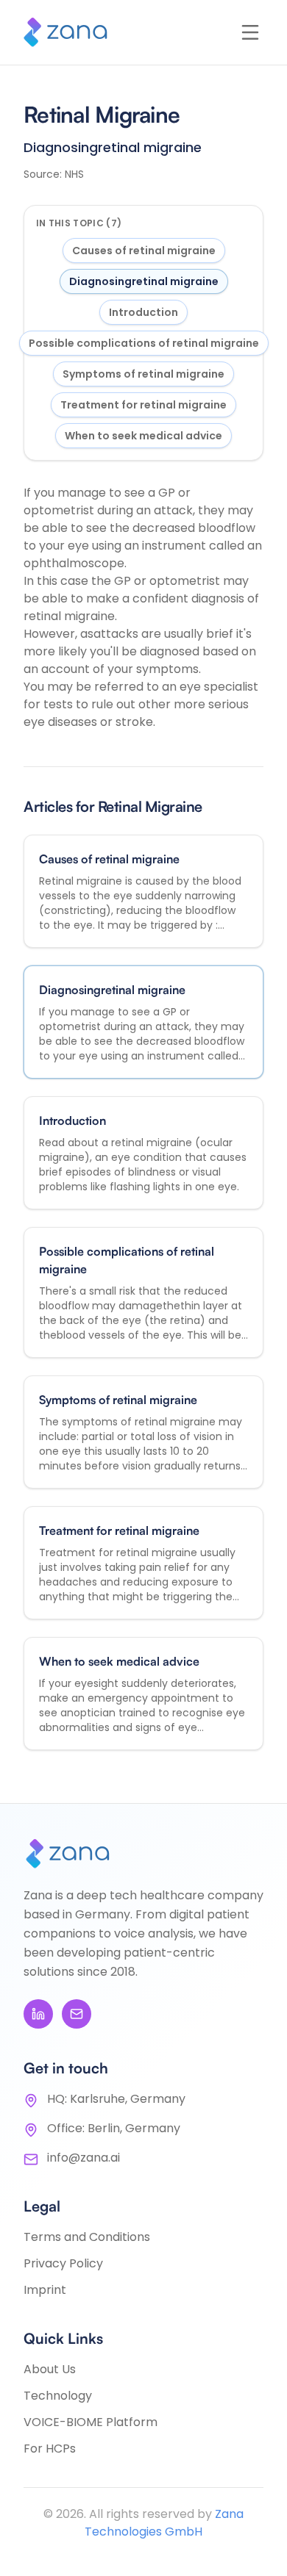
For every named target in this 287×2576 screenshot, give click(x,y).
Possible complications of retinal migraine (144, 343)
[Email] (77, 2014)
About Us (50, 2369)
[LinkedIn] (38, 2014)
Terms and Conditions (87, 2237)
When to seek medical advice (143, 436)
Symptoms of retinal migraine (143, 374)
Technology (58, 2396)
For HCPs (50, 2449)
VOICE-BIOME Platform (91, 2422)
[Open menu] (250, 32)
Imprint (45, 2290)
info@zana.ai (84, 2158)
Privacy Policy (63, 2263)
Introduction (143, 312)
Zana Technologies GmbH (164, 2523)
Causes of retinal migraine (144, 251)
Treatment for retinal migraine (143, 405)
